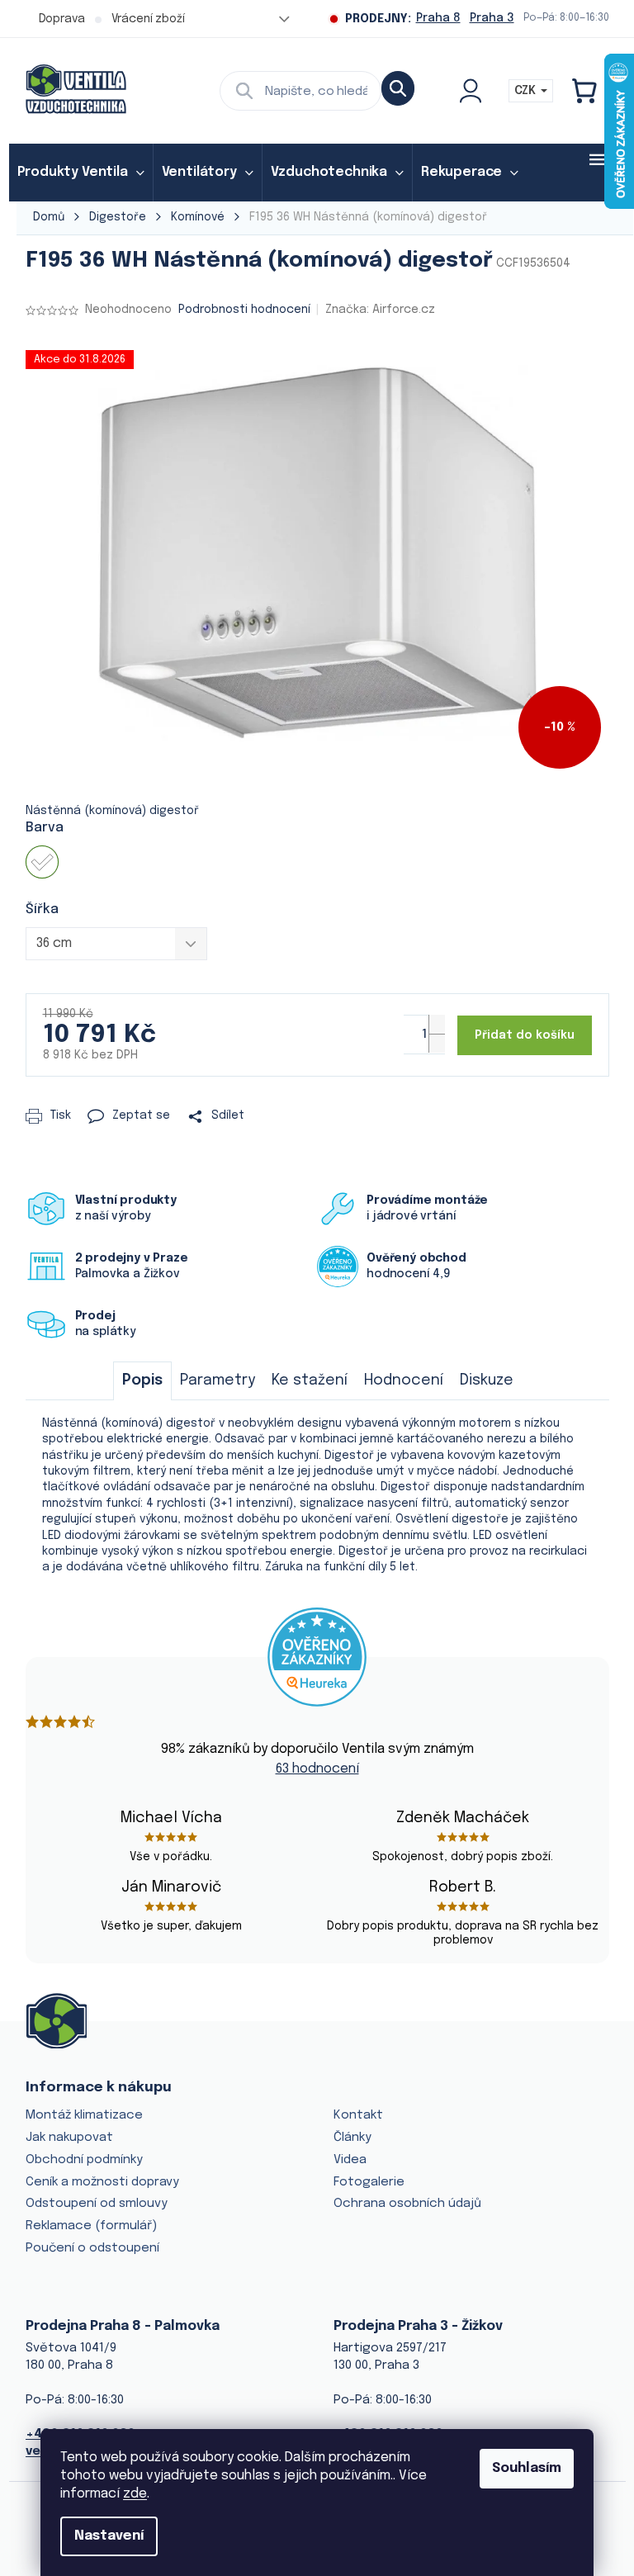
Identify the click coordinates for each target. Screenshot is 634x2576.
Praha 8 (438, 18)
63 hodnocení (317, 1769)
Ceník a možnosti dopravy (102, 2182)
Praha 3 (492, 18)
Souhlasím (527, 2468)
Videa (350, 2160)
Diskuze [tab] (487, 1380)
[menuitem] (81, 173)
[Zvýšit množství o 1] (437, 1024)
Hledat (398, 88)
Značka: (380, 310)
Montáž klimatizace (84, 2115)
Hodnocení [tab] (404, 1380)
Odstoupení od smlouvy (97, 2204)
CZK (527, 91)
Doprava (62, 19)
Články (352, 2138)
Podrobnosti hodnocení (244, 310)
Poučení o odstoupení (92, 2248)
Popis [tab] (142, 1380)
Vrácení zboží (148, 19)
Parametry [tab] (218, 1380)
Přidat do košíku (525, 1035)
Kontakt (358, 2115)
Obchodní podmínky (84, 2160)
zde (135, 2494)
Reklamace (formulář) (91, 2226)
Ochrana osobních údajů (407, 2204)
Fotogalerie (369, 2182)
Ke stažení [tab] (310, 1380)
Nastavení (109, 2536)
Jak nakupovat (69, 2138)
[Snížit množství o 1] (437, 1043)
